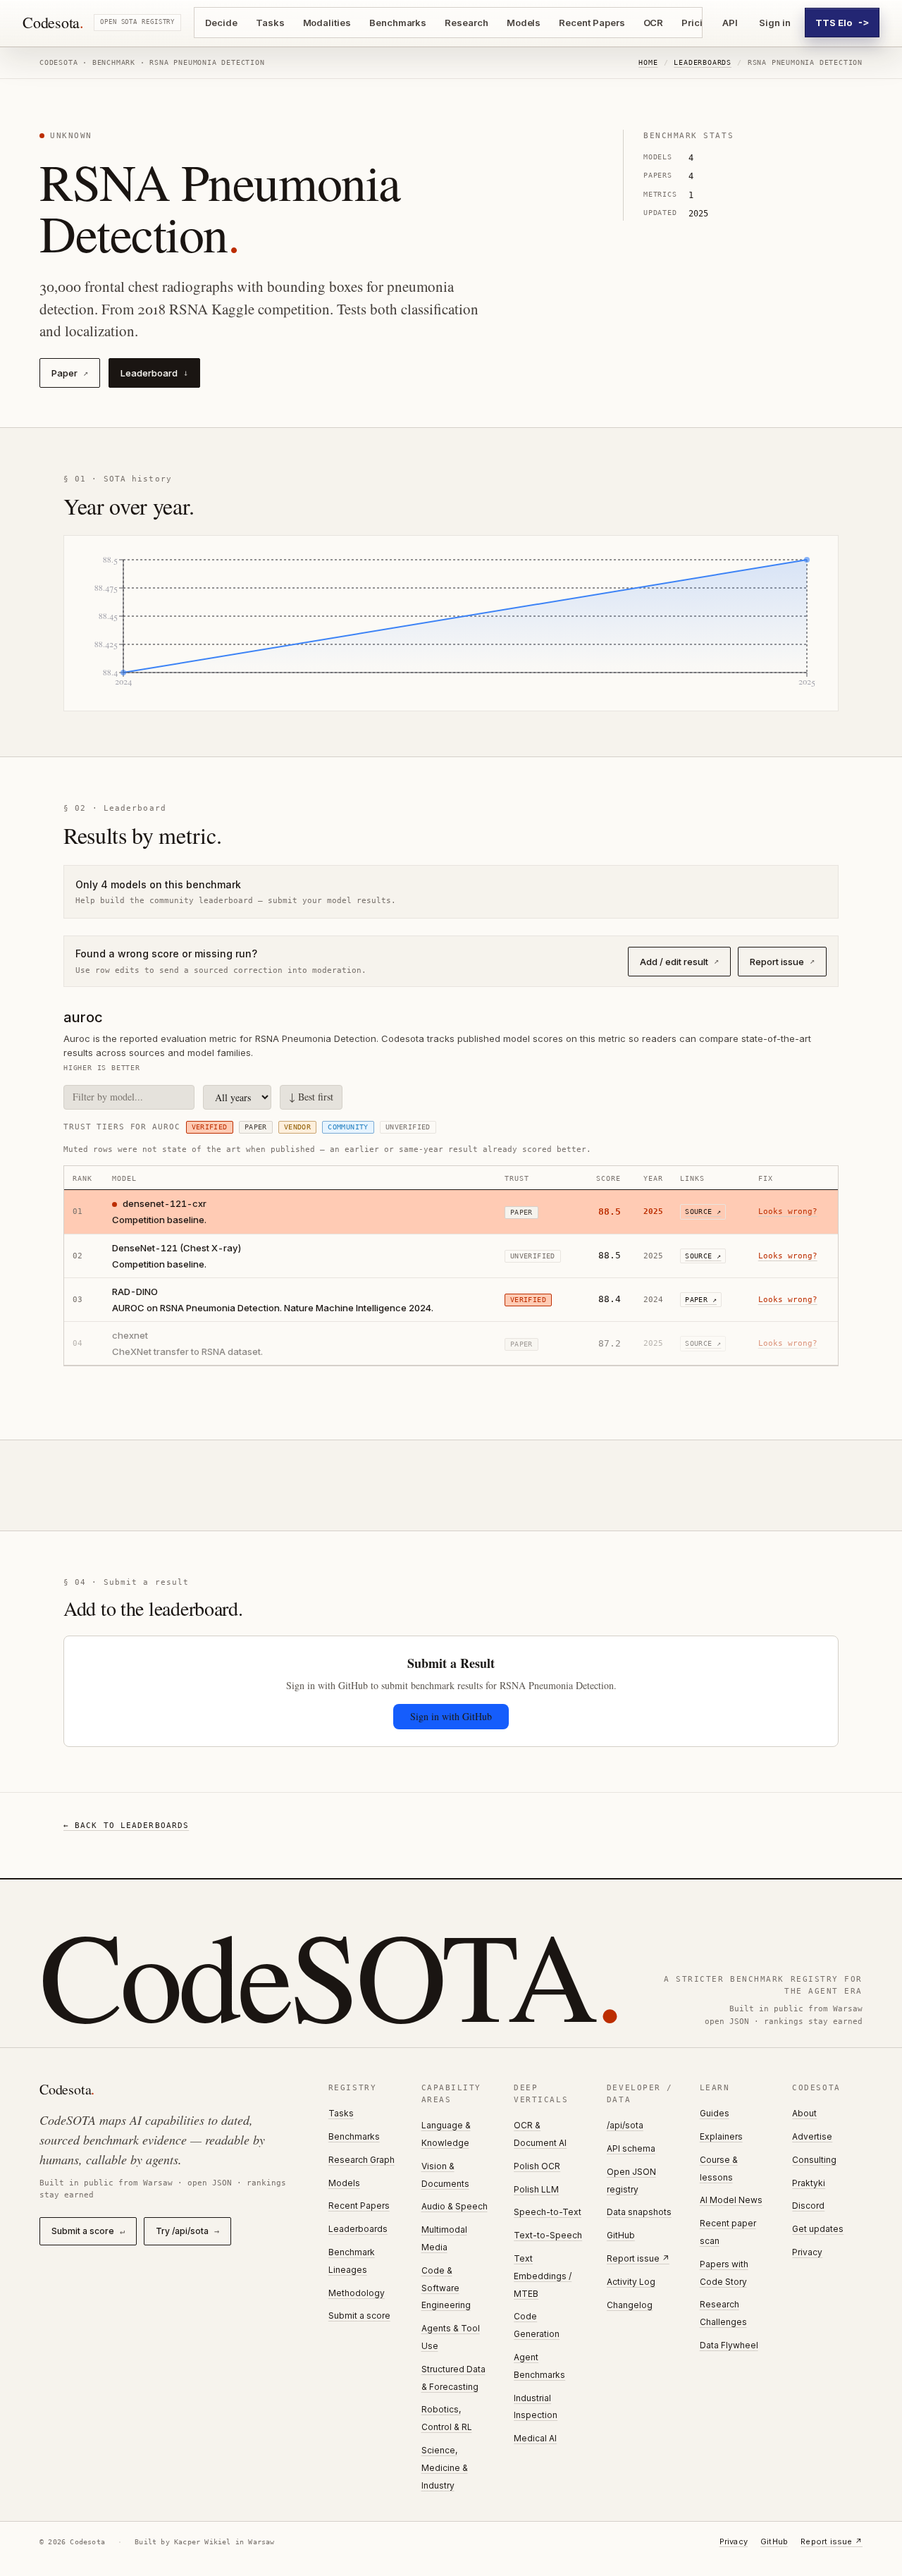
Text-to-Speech (548, 2235)
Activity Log (631, 2282)
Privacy (807, 2252)
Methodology (357, 2293)
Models (524, 23)
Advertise (812, 2136)
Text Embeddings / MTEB (543, 2276)
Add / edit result (679, 962)
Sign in (775, 23)
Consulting (814, 2160)
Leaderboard (154, 373)
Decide (221, 23)
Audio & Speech (455, 2206)
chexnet (130, 1335)
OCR (654, 23)
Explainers (721, 2136)
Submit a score (88, 2231)
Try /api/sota (187, 2231)
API (730, 23)
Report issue (782, 962)
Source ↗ (703, 1212)
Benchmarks (398, 23)
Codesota (53, 23)
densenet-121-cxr (165, 1203)
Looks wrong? (788, 1212)
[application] (451, 623)
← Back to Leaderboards (126, 1826)
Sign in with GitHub (451, 1716)
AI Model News (731, 2200)
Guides (715, 2113)
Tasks (270, 23)
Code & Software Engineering (446, 2288)
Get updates (818, 2229)
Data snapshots (639, 2212)
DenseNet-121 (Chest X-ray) (177, 1248)
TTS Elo (842, 23)
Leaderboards (703, 62)
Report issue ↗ (638, 2258)
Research (466, 23)
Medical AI (535, 2438)
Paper (70, 373)
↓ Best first (311, 1097)
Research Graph (362, 2160)
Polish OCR (537, 2166)
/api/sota (625, 2125)
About (804, 2113)
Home (648, 62)
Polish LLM (536, 2189)
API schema (631, 2148)
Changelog (630, 2305)
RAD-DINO (135, 1292)
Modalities (327, 23)
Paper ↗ (701, 1300)
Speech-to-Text (548, 2212)
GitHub (621, 2235)
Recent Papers (592, 23)
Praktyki (809, 2183)
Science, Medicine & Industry (445, 2468)
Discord (808, 2206)
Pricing (698, 23)
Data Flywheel (729, 2345)
